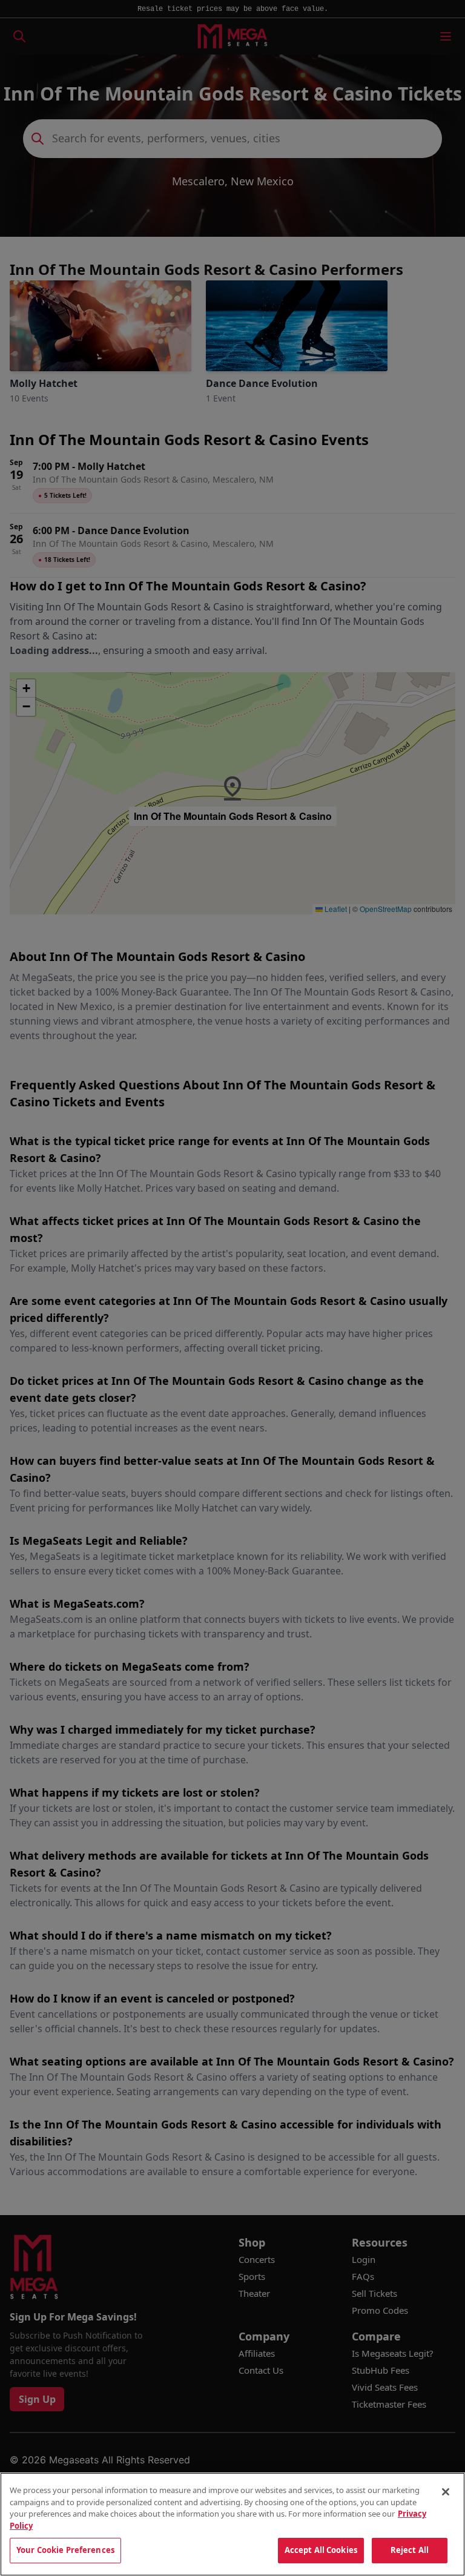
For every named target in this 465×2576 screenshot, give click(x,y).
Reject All (410, 2550)
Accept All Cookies (321, 2550)
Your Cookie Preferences (65, 2550)
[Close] (446, 2492)
